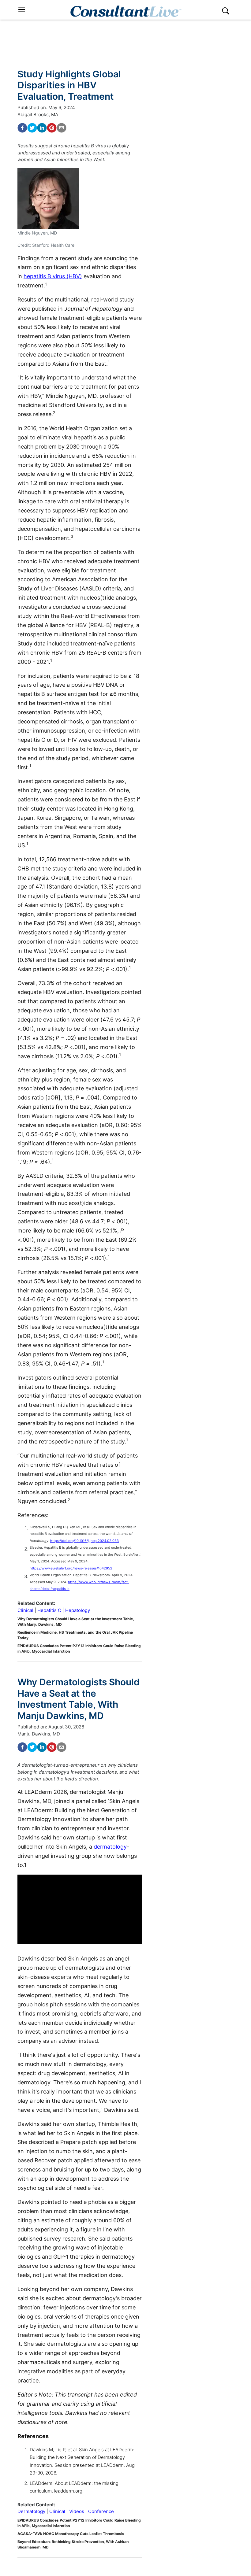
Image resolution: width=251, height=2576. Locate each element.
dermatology (110, 1847)
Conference (101, 2511)
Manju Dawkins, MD (39, 1734)
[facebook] (22, 128)
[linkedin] (42, 128)
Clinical (25, 1610)
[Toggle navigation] (22, 10)
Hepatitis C (49, 1610)
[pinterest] (52, 128)
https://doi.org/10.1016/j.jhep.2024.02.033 (84, 1541)
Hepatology (78, 1610)
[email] (62, 128)
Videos (77, 2511)
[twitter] (32, 128)
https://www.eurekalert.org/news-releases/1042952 (71, 1568)
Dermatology (31, 2511)
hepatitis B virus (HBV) (53, 276)
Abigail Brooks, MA (38, 115)
